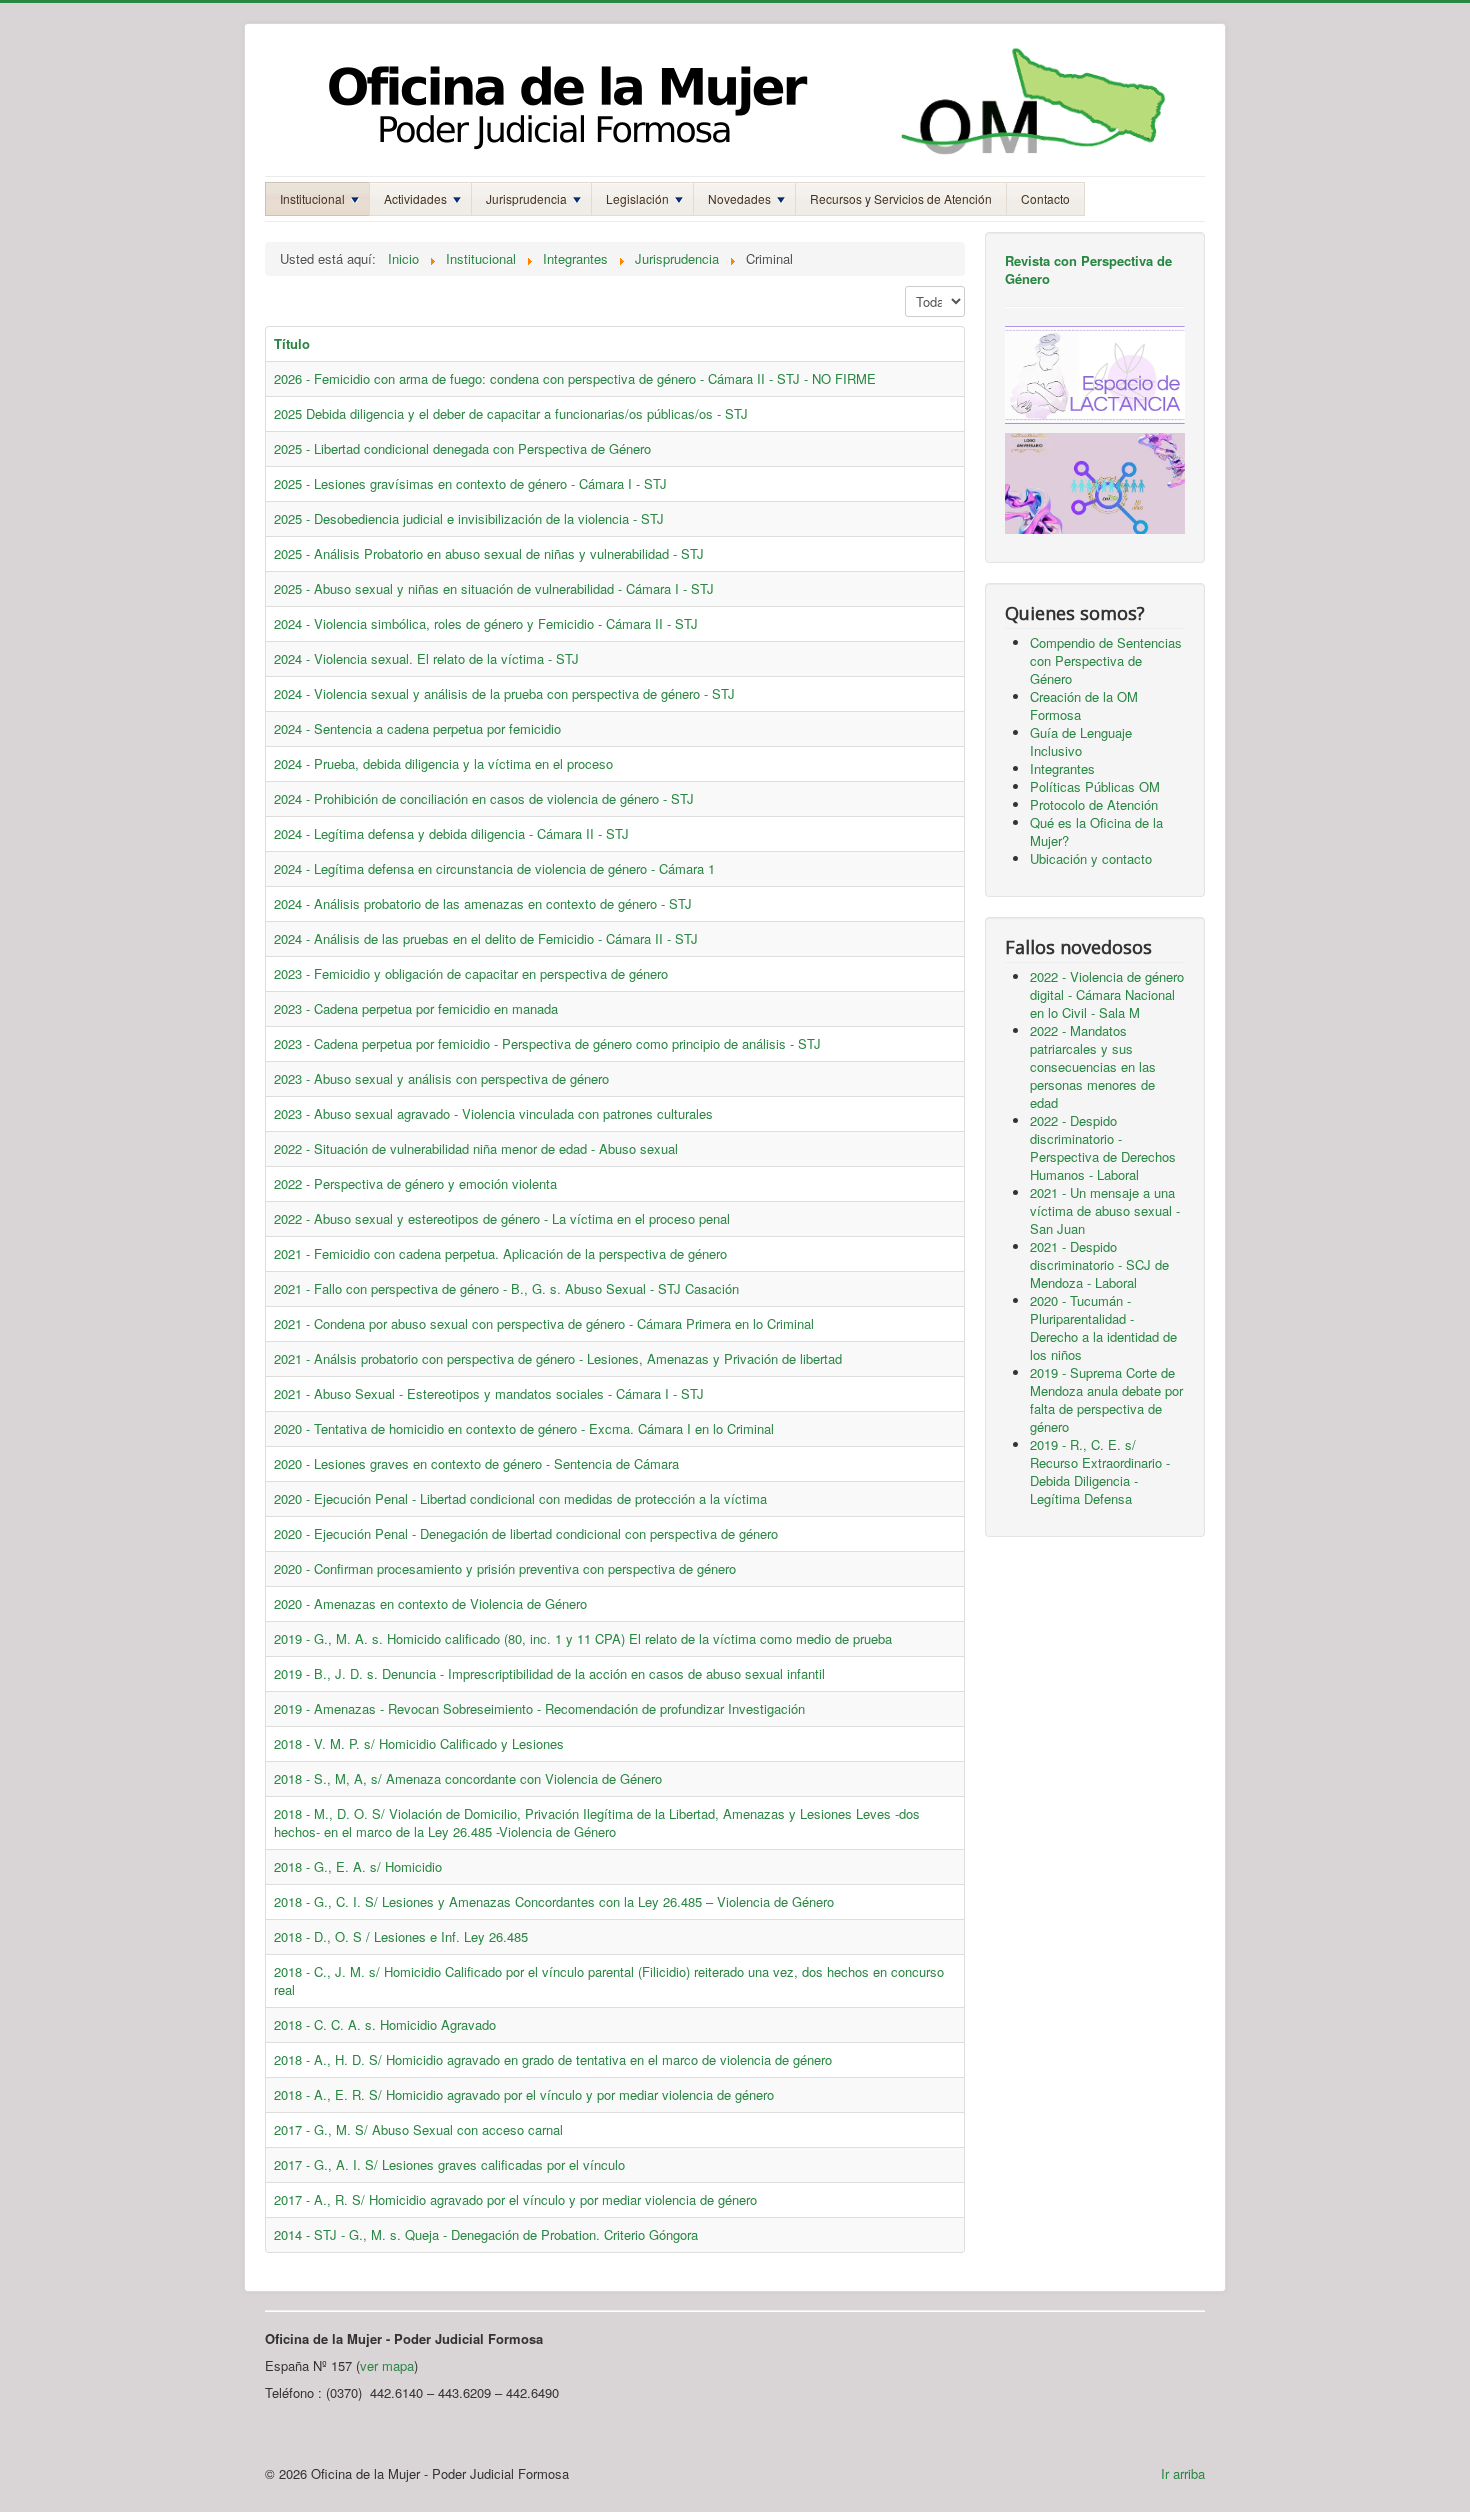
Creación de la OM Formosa (1084, 705)
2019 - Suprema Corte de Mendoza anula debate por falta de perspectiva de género (1106, 1399)
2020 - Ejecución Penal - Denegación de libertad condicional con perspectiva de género (526, 1533)
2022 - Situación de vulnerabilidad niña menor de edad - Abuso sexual (476, 1148)
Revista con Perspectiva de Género (1088, 269)
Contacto (1045, 198)
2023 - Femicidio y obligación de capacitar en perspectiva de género (471, 973)
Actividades (415, 198)
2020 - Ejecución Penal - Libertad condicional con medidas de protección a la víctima (520, 1498)
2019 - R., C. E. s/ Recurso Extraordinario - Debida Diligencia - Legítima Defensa (1100, 1471)
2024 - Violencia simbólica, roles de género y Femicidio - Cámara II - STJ (486, 623)
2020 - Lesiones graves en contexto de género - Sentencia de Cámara (476, 1463)
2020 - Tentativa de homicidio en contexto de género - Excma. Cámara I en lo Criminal (524, 1428)
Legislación (637, 198)
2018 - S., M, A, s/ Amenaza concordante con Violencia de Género (468, 1778)
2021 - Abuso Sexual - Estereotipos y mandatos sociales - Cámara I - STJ (489, 1393)
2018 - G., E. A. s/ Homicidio (358, 1866)
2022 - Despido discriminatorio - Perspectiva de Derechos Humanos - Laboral (1103, 1147)
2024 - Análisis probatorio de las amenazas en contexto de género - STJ (483, 903)
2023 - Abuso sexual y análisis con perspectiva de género (441, 1078)
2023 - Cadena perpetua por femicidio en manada (416, 1008)
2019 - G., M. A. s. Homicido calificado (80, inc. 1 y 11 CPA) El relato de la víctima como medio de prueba (583, 1638)
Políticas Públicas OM (1095, 786)
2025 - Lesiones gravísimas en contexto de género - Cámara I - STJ (470, 483)
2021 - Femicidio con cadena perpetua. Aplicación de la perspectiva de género (500, 1253)
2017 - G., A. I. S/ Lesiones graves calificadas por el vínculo (449, 2164)
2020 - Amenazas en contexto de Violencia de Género (430, 1603)
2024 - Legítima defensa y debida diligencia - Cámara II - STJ (451, 833)
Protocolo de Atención (1094, 804)
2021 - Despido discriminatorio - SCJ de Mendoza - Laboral (1099, 1264)
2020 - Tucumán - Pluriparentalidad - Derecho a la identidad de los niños (1103, 1327)
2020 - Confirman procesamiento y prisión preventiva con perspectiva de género (505, 1568)
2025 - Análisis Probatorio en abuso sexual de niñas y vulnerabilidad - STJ (489, 553)
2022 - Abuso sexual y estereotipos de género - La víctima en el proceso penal (502, 1218)
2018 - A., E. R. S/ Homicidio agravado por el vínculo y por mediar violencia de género (524, 2094)
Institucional (312, 198)
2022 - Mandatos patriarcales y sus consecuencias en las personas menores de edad (1093, 1066)
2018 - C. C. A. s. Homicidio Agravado (385, 2024)
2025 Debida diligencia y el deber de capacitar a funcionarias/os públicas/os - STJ (511, 413)
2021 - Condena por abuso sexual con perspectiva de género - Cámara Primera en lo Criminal (544, 1323)
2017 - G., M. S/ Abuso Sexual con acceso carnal (418, 2129)
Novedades (739, 198)
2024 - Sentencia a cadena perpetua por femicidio (417, 728)
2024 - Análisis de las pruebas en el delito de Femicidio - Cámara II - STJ (486, 938)
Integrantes (1062, 768)
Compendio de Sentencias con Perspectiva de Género (1106, 660)
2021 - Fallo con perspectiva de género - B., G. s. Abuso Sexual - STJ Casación (506, 1288)
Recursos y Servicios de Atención (901, 198)
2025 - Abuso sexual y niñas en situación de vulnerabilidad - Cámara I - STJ (494, 588)
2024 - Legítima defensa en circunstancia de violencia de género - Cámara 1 (494, 868)
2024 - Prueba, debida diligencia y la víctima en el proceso (443, 763)
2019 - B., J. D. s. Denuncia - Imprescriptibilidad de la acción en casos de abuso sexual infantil (549, 1673)
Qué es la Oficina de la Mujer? (1096, 831)
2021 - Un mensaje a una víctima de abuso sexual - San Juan (1105, 1210)
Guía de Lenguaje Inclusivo (1081, 741)
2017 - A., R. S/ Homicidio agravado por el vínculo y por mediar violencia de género (515, 2199)
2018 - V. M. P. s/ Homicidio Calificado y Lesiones (419, 1743)
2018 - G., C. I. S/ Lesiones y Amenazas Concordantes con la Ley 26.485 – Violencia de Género (554, 1901)
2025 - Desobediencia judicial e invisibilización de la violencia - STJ (469, 518)
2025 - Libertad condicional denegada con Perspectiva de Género (462, 448)
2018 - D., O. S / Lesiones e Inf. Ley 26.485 (401, 1936)
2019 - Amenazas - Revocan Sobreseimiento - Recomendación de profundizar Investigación (539, 1708)
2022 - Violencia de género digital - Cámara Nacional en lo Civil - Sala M (1107, 994)
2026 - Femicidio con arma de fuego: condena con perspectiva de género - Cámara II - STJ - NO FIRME (575, 378)
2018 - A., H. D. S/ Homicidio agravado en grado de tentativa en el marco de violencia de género (553, 2059)
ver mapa (387, 2365)
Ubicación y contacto (1091, 858)
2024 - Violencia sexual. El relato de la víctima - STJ (426, 658)
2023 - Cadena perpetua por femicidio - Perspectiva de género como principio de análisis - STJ (547, 1043)
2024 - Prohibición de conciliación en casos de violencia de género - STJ (484, 798)
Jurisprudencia (526, 198)
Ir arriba (1183, 2473)
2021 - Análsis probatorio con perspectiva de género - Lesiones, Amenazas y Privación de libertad (558, 1358)
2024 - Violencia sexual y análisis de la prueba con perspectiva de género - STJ (504, 693)
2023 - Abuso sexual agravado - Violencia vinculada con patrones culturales (493, 1113)
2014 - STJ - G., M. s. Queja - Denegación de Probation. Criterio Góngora (486, 2234)
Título (292, 343)
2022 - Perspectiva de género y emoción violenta (415, 1183)
